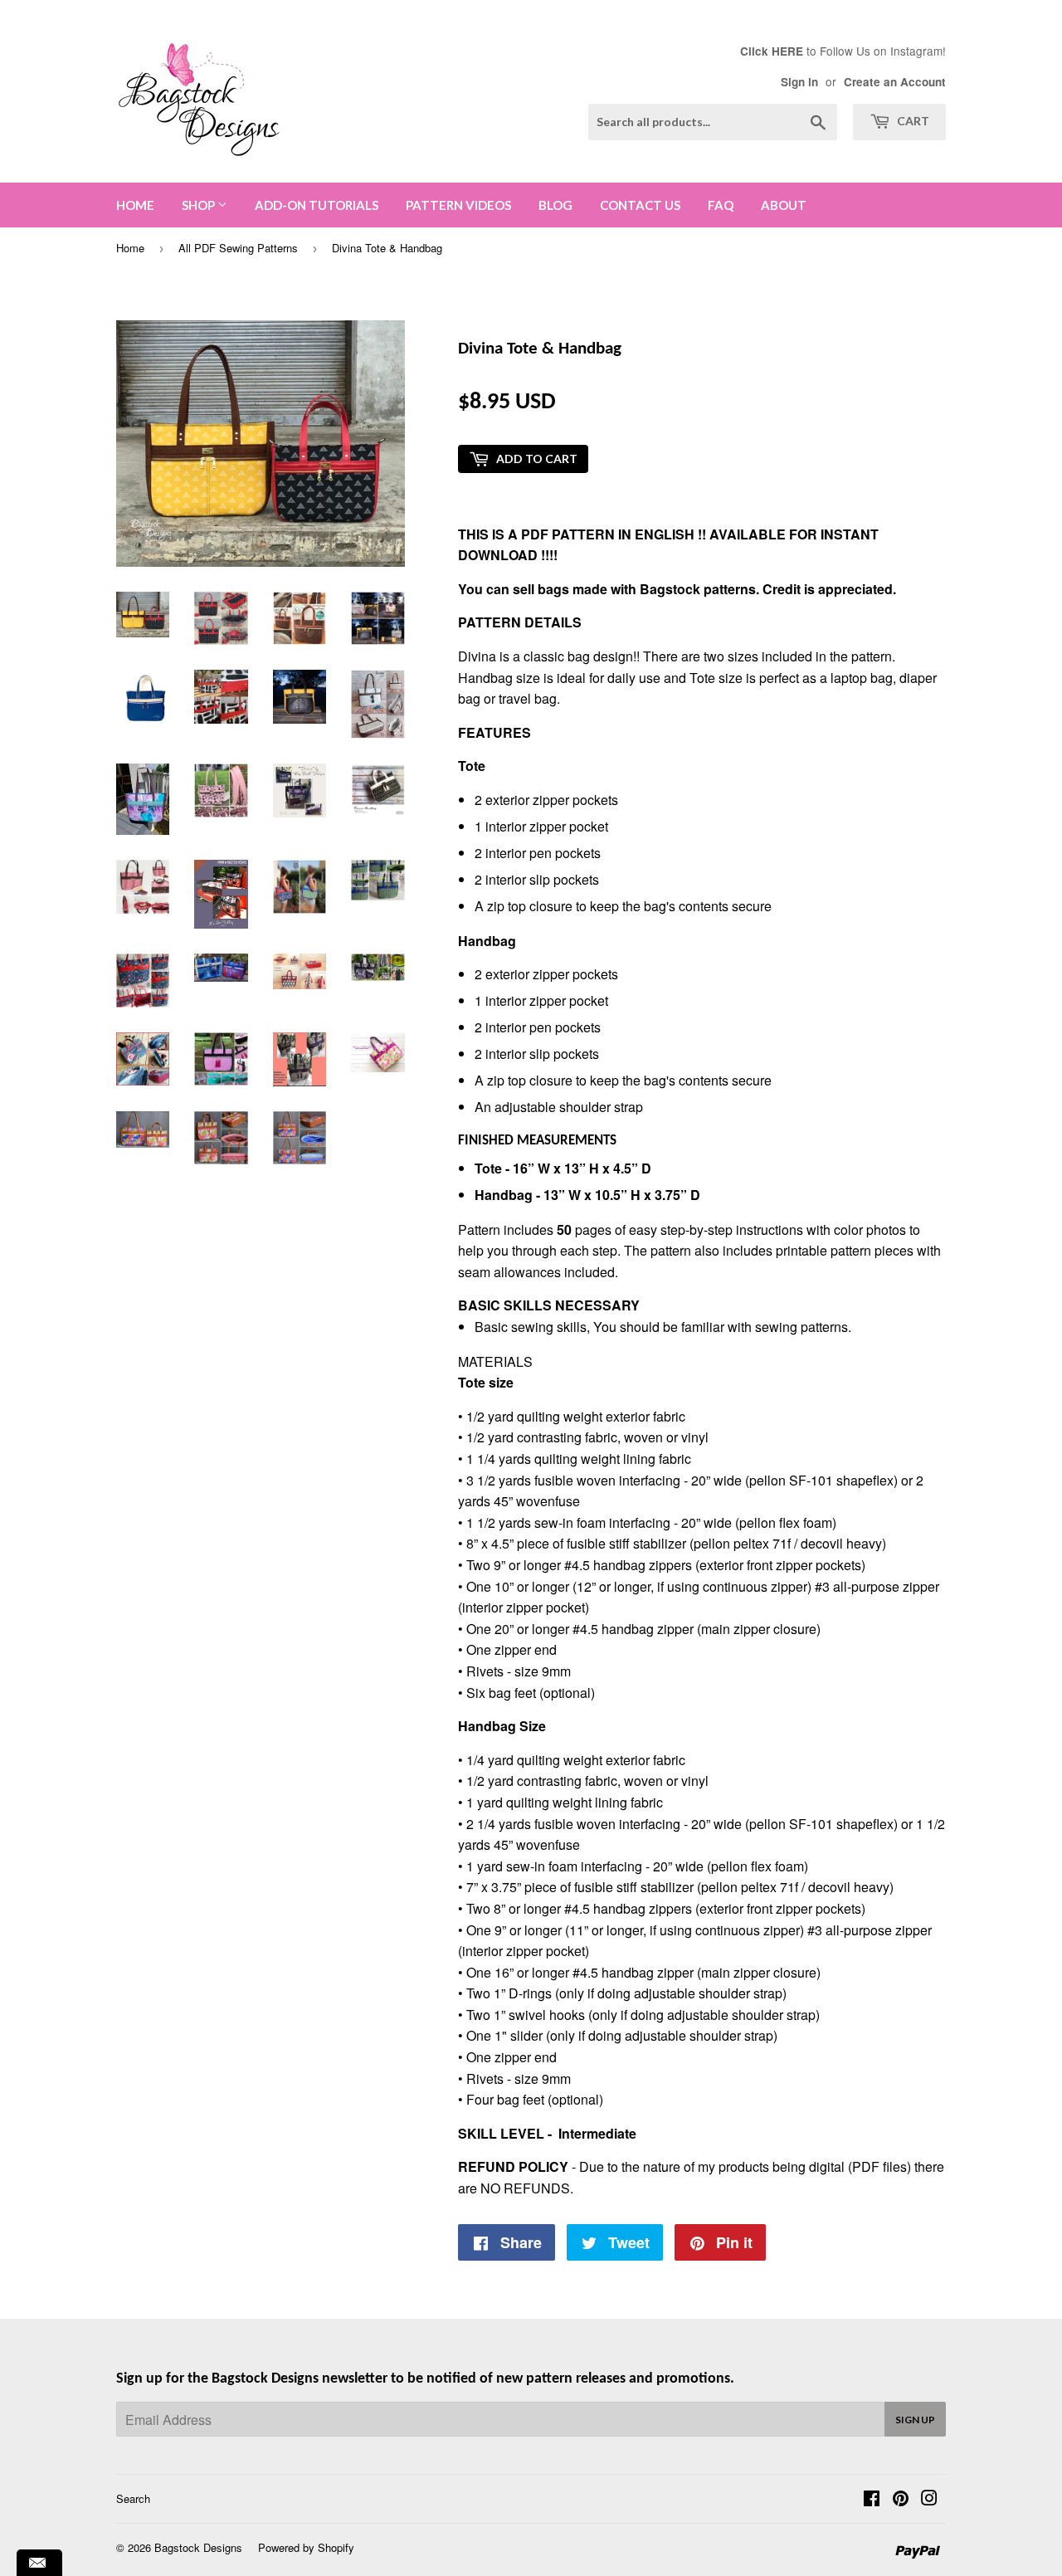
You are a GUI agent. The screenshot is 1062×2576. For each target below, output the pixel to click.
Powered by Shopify (306, 2547)
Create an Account (895, 82)
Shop (200, 205)
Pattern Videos (458, 205)
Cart (912, 121)
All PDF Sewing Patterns (238, 248)
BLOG (555, 205)
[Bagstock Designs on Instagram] (929, 2499)
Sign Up (915, 2420)
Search (133, 2498)
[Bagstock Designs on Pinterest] (901, 2499)
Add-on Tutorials (317, 205)
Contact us (640, 205)
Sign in (799, 82)
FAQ (721, 205)
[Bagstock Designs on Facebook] (872, 2499)
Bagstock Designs (198, 2547)
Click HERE (772, 51)
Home (135, 205)
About (784, 205)
